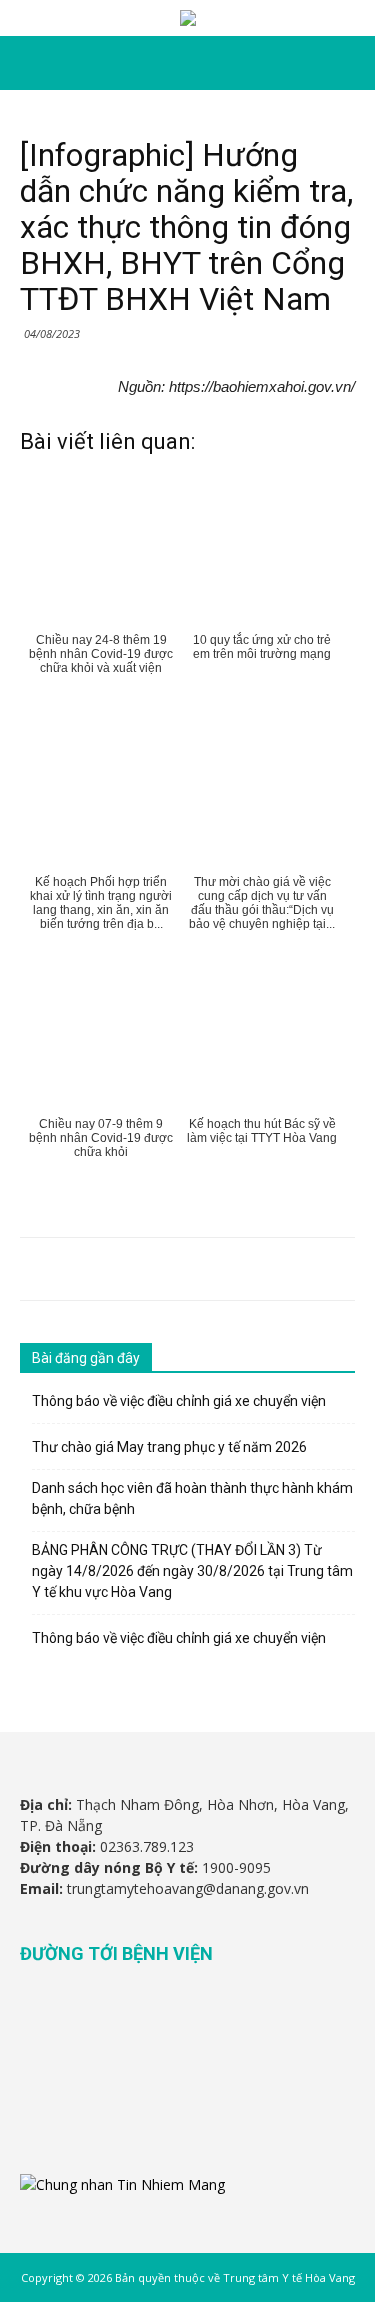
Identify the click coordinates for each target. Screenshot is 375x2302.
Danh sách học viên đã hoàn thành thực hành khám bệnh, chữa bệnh (192, 1498)
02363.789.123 (147, 1846)
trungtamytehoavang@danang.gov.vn (188, 1888)
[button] (347, 63)
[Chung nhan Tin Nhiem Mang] (122, 2184)
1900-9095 (236, 1867)
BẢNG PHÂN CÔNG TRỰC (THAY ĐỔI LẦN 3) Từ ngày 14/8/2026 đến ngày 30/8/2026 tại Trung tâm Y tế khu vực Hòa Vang (192, 1571)
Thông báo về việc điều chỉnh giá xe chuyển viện (179, 1401)
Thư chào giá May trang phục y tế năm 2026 (169, 1447)
